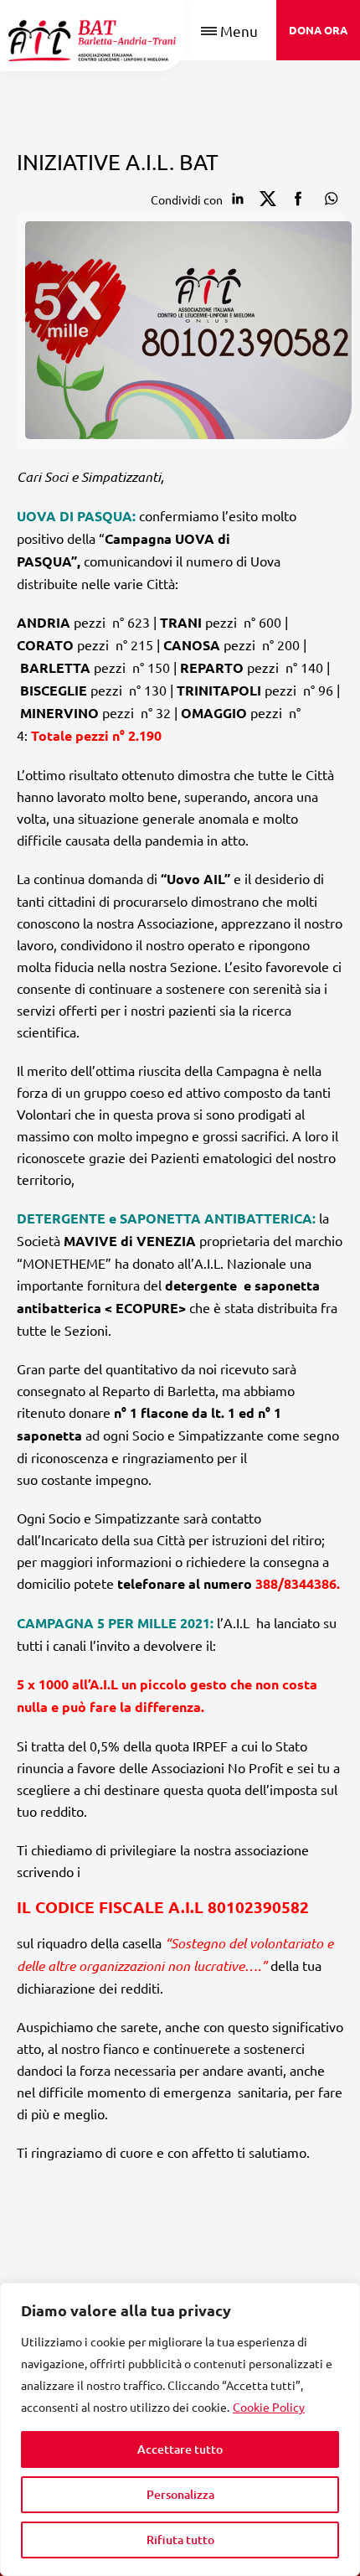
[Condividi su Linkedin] (238, 199)
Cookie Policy (269, 2407)
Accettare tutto (180, 2449)
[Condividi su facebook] (298, 199)
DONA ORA (318, 30)
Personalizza (180, 2494)
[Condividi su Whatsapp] (328, 199)
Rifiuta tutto (180, 2540)
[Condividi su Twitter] (268, 199)
